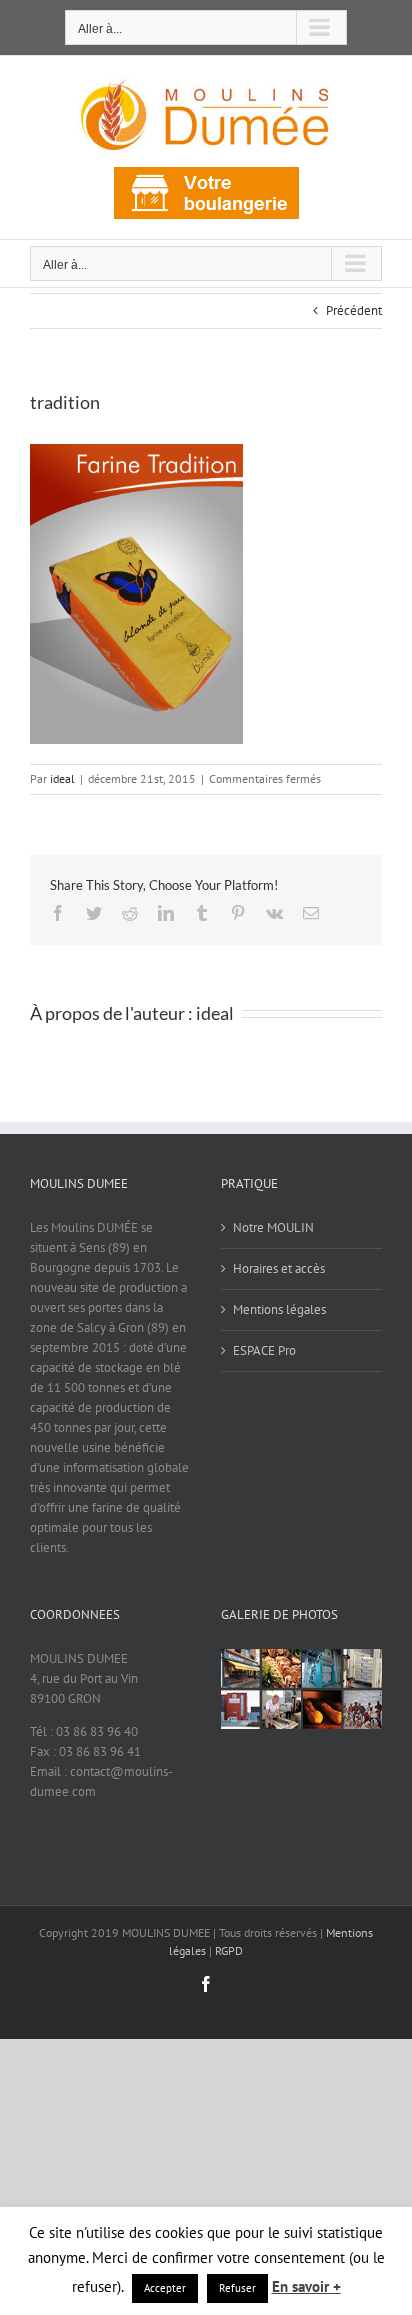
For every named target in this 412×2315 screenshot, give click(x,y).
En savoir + (306, 2286)
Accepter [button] (165, 2288)
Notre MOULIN (273, 1227)
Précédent (354, 310)
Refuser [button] (237, 2288)
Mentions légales (279, 1309)
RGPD (229, 1950)
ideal (62, 778)
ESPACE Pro (264, 1350)
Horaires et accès (279, 1268)
